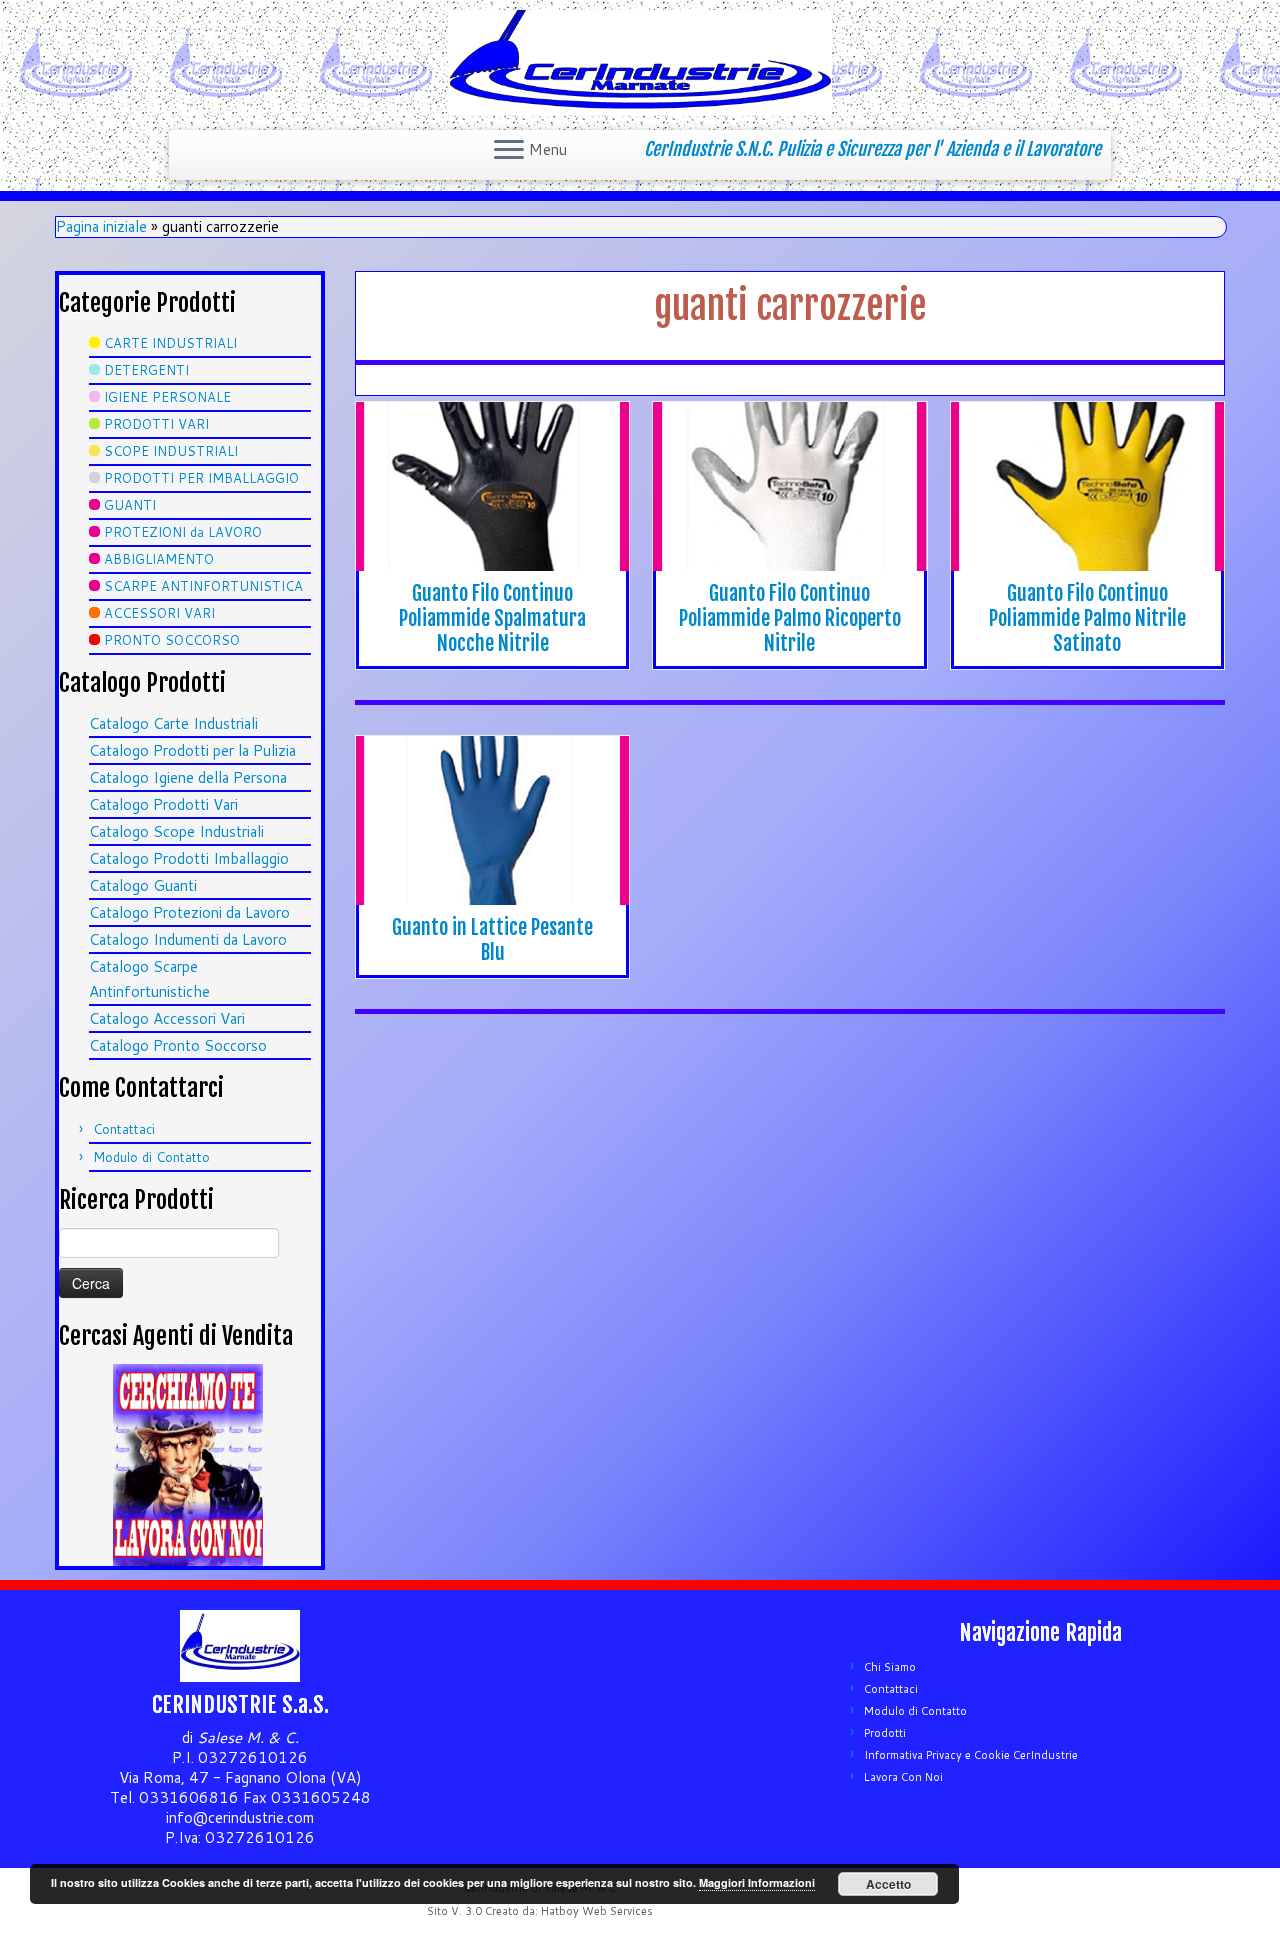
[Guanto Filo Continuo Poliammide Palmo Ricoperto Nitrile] (789, 486)
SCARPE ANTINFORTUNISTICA (203, 586)
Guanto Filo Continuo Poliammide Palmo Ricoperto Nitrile (790, 618)
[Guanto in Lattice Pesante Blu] (492, 820)
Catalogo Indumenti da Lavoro (188, 939)
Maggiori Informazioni (757, 1882)
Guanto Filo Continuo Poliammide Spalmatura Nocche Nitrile (492, 618)
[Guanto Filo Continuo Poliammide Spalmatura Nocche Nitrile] (492, 486)
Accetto (888, 1884)
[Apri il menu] (509, 151)
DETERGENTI (146, 370)
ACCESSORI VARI (159, 613)
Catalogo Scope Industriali (176, 831)
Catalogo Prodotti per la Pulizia (192, 750)
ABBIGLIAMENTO (159, 559)
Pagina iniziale (101, 226)
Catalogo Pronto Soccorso (178, 1045)
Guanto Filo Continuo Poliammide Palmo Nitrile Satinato (1087, 618)
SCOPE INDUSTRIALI (171, 451)
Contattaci (124, 1129)
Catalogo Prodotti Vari (163, 804)
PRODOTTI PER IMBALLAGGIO (201, 478)
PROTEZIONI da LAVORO (183, 532)
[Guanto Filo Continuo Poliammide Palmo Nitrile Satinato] (1087, 486)
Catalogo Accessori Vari (167, 1018)
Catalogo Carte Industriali (173, 723)
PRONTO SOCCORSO (172, 640)
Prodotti (885, 1733)
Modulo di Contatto (151, 1157)
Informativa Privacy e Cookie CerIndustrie (971, 1755)
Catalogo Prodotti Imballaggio (189, 858)
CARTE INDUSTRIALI (170, 343)
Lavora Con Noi (903, 1777)
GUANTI (130, 505)
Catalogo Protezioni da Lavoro (189, 912)
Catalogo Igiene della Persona (188, 777)
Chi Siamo (890, 1667)
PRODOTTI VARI (156, 424)
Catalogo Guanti (143, 885)
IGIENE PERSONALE (167, 397)
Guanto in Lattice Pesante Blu (492, 940)
